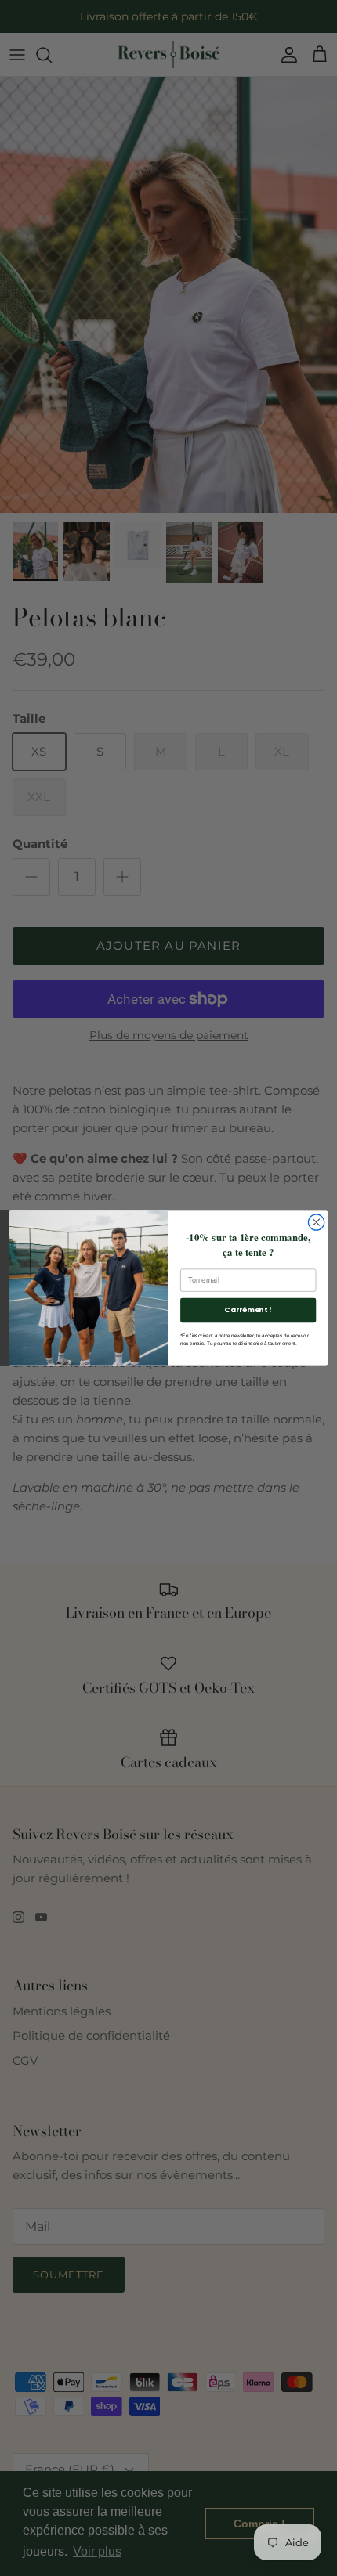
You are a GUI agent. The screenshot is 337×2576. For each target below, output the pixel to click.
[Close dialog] (316, 1222)
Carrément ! (248, 1310)
